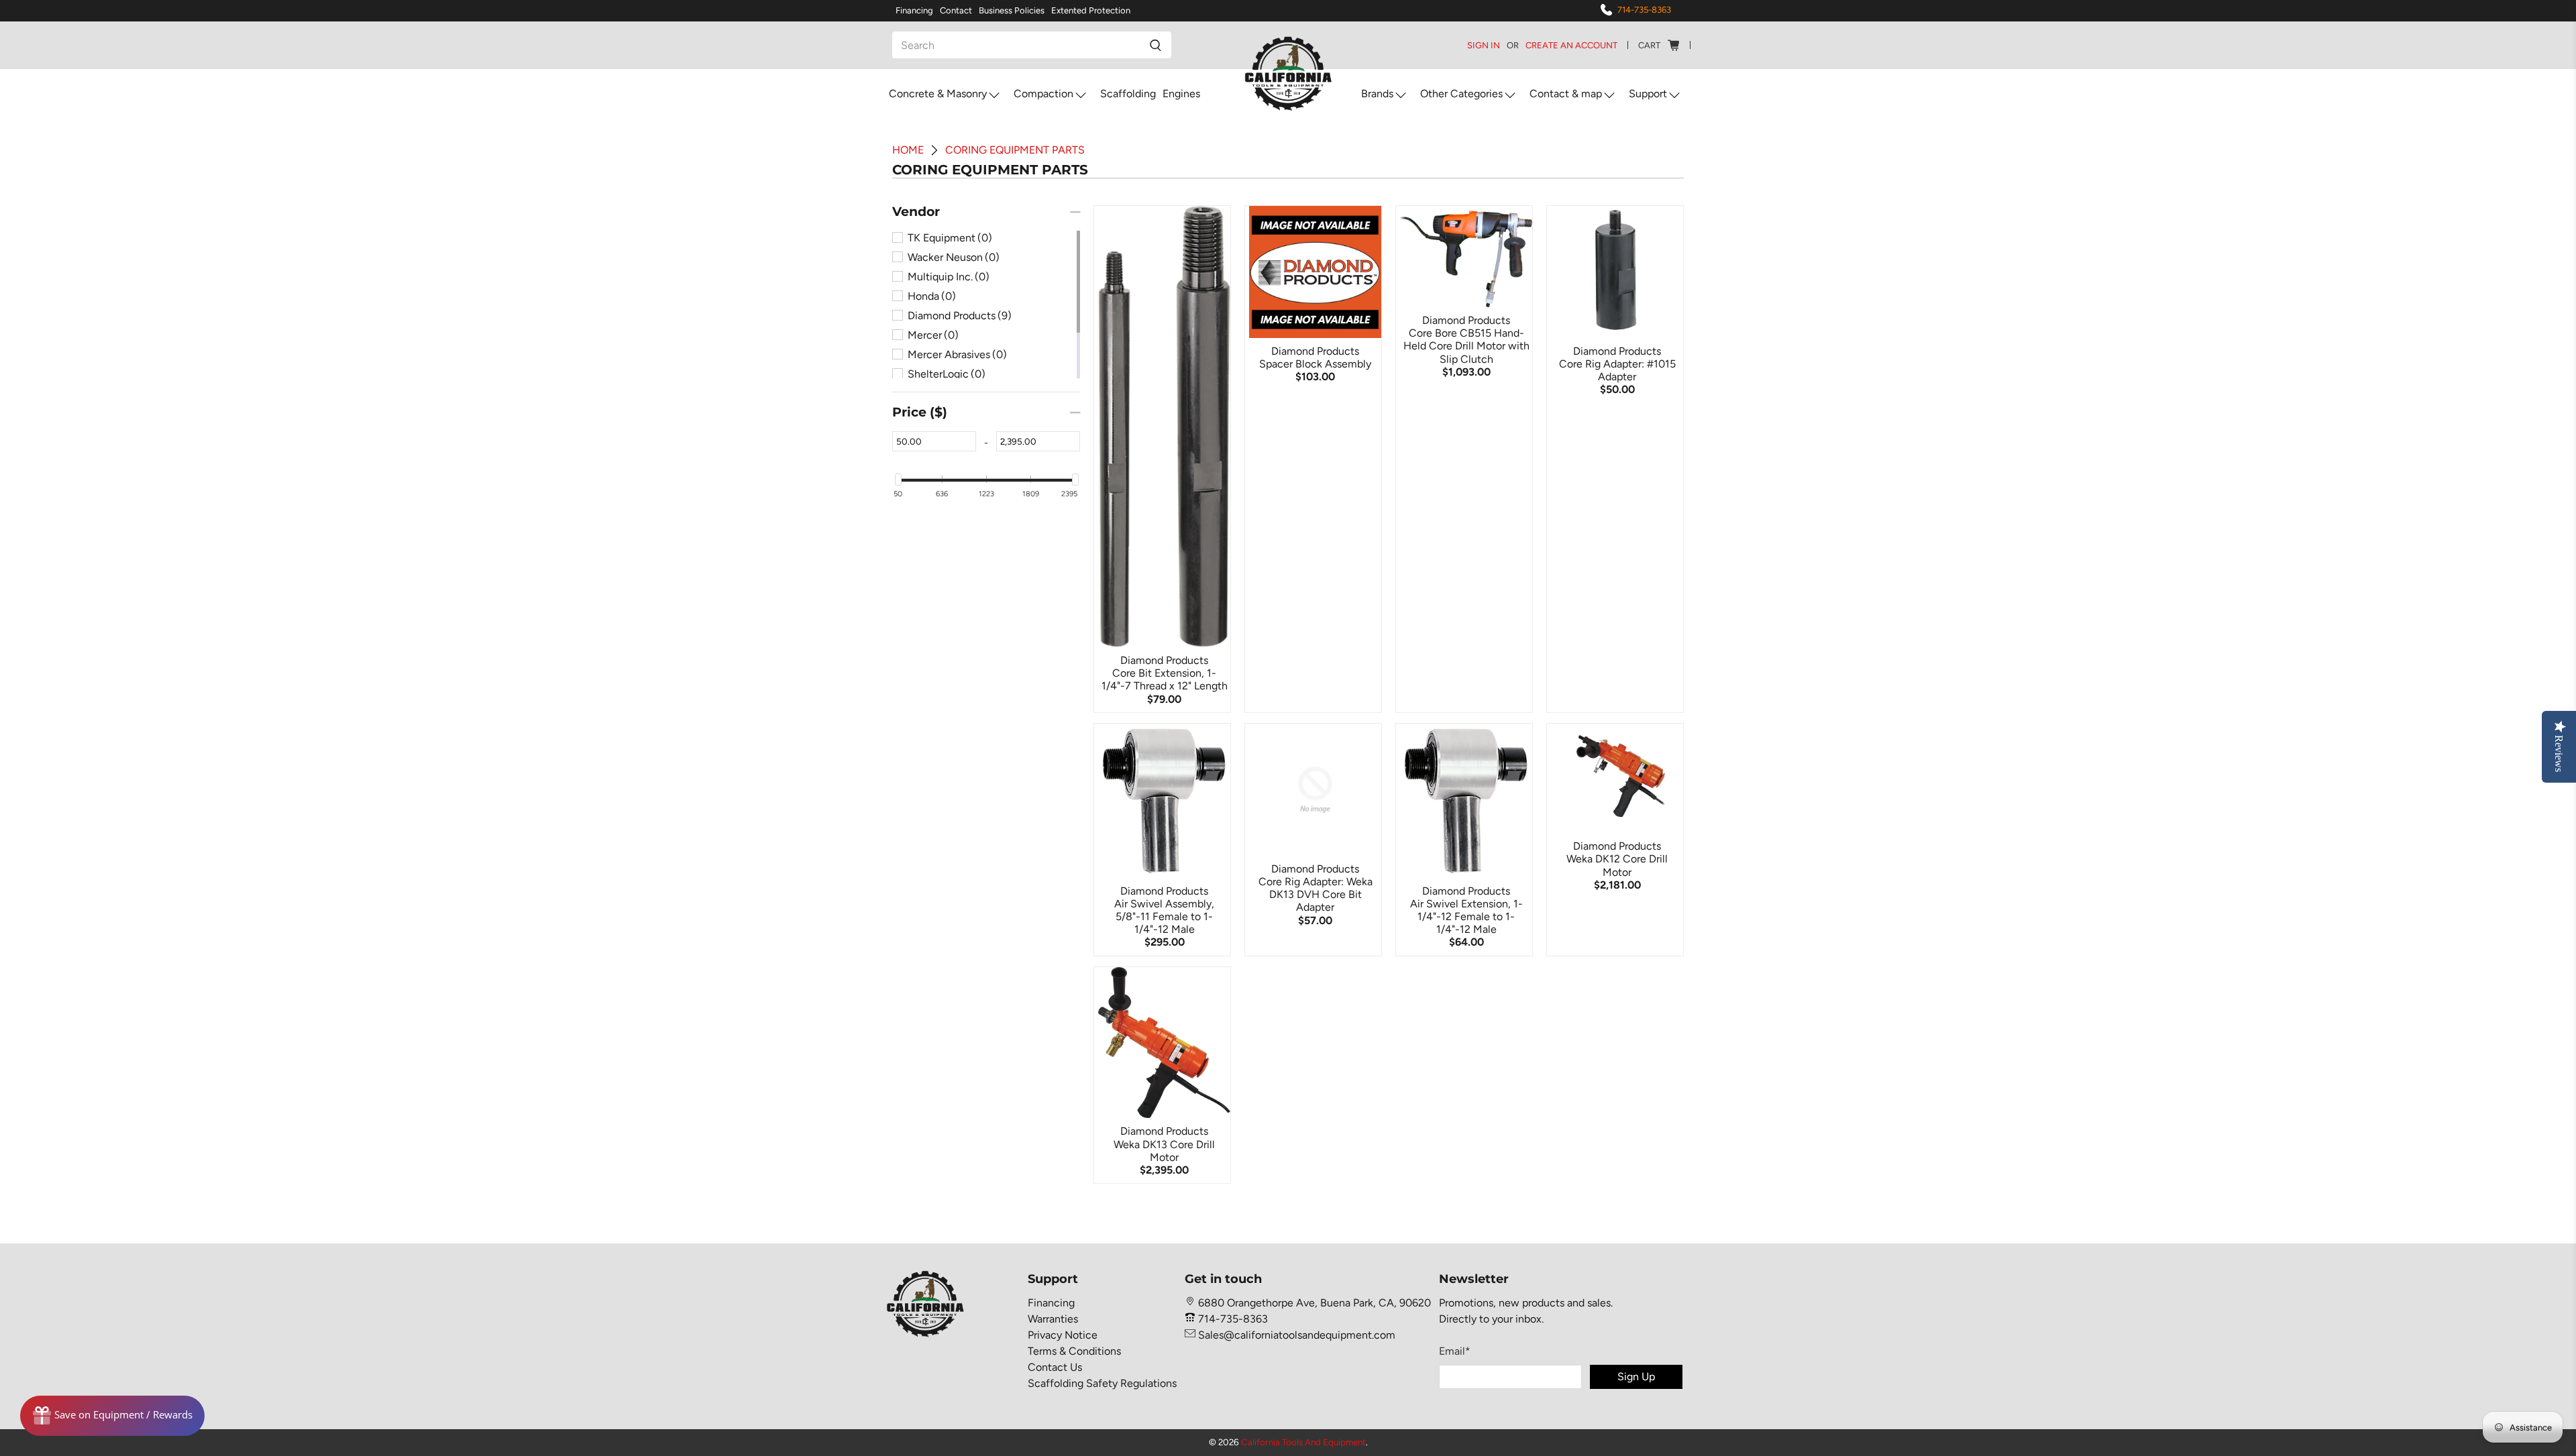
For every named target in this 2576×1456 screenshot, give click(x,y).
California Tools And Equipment (1303, 1442)
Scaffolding (1128, 94)
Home (908, 150)
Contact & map (1566, 94)
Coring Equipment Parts (1015, 150)
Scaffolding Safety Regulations (1102, 1383)
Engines (1181, 94)
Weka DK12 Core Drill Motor (1617, 865)
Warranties (1053, 1319)
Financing (914, 10)
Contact (956, 10)
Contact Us (1055, 1367)
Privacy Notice (1063, 1335)
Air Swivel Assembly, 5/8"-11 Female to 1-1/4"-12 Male (1164, 916)
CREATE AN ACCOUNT (1571, 45)
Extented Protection (1091, 10)
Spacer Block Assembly (1315, 364)
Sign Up (1636, 1377)
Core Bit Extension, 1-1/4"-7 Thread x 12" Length (1165, 679)
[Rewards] (112, 1416)
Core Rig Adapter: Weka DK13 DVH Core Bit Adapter (1316, 894)
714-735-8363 (1644, 10)
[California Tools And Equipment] (1288, 74)
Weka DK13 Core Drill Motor (1164, 1151)
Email (1455, 1351)
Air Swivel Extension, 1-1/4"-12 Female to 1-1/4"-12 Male (1466, 916)
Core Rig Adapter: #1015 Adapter (1617, 370)
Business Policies (1012, 10)
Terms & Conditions (1074, 1351)
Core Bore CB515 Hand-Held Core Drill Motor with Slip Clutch (1466, 346)
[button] (916, 212)
